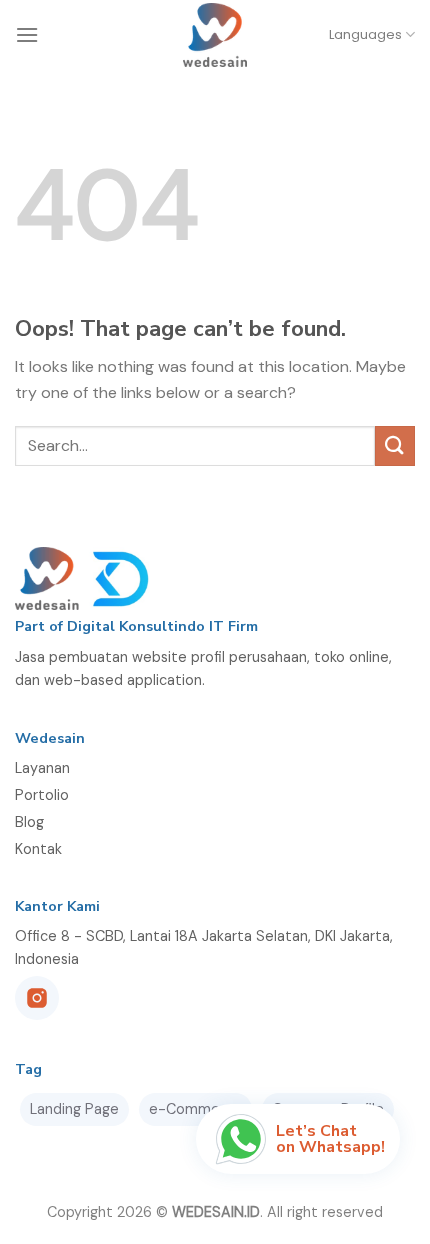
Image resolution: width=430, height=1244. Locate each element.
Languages (365, 34)
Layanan (42, 768)
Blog (29, 822)
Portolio (42, 795)
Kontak (38, 849)
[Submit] (395, 445)
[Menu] (27, 34)
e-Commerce (195, 1109)
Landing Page (74, 1109)
